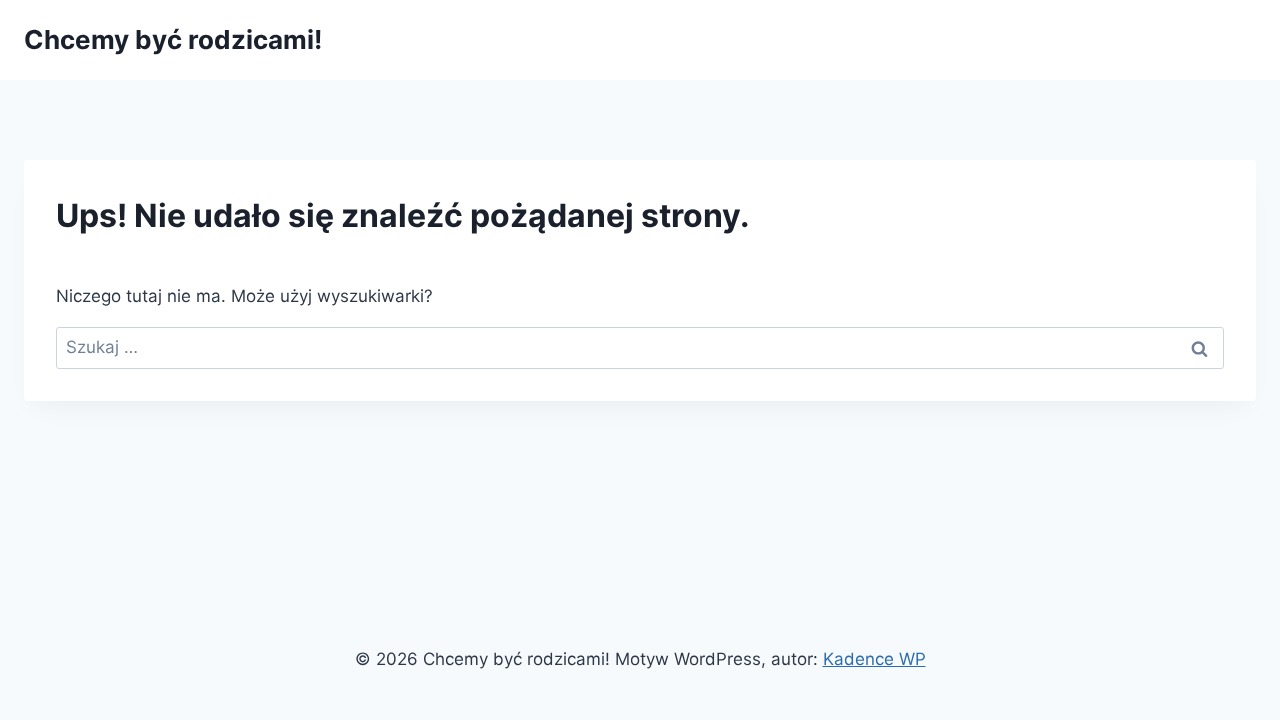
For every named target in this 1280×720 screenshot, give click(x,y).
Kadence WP (874, 659)
